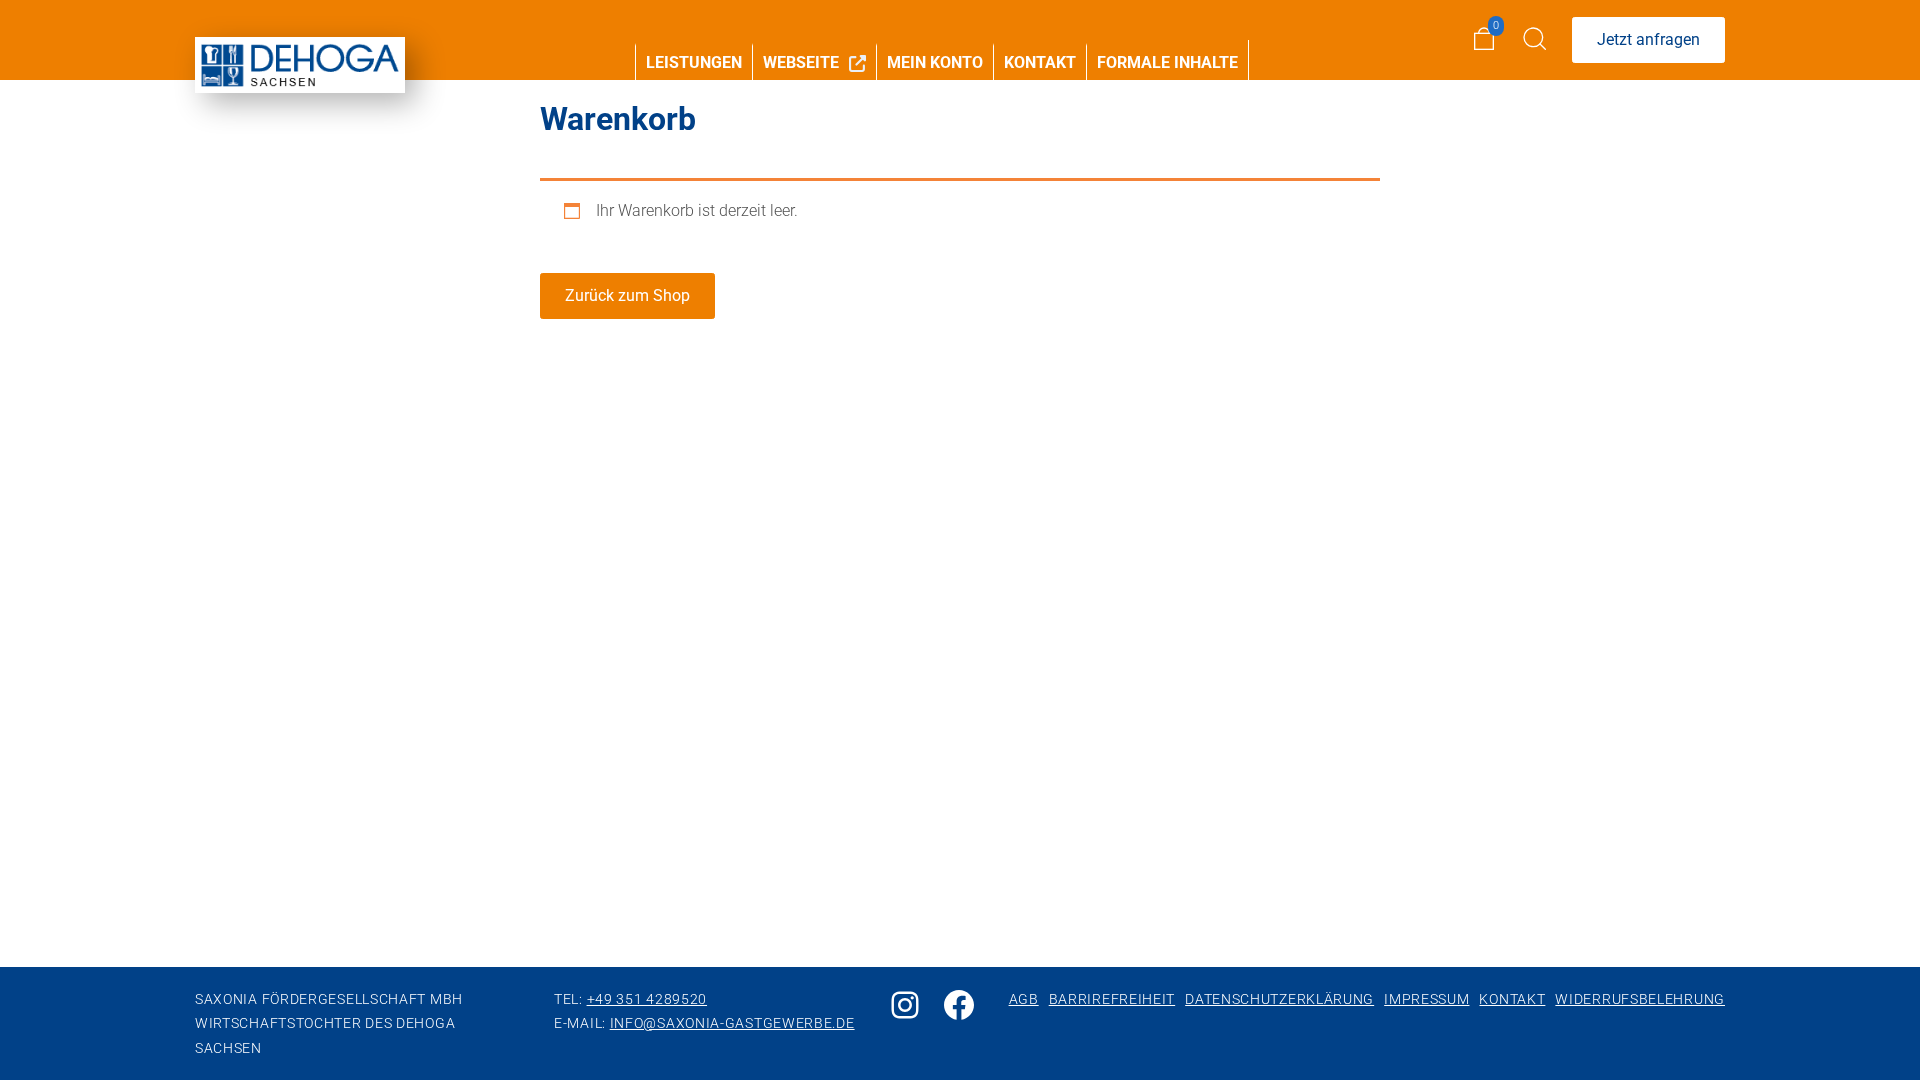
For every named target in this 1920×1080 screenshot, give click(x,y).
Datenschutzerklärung (1279, 999)
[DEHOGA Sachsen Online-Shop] (300, 65)
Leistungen (694, 62)
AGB (1024, 999)
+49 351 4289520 (647, 999)
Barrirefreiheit (1112, 999)
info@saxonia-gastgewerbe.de (732, 1023)
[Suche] (1536, 40)
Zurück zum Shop (627, 295)
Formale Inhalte (1167, 62)
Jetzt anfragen (1648, 39)
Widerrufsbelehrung (1640, 999)
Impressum (1426, 999)
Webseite (801, 62)
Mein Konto (935, 62)
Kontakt (1040, 62)
